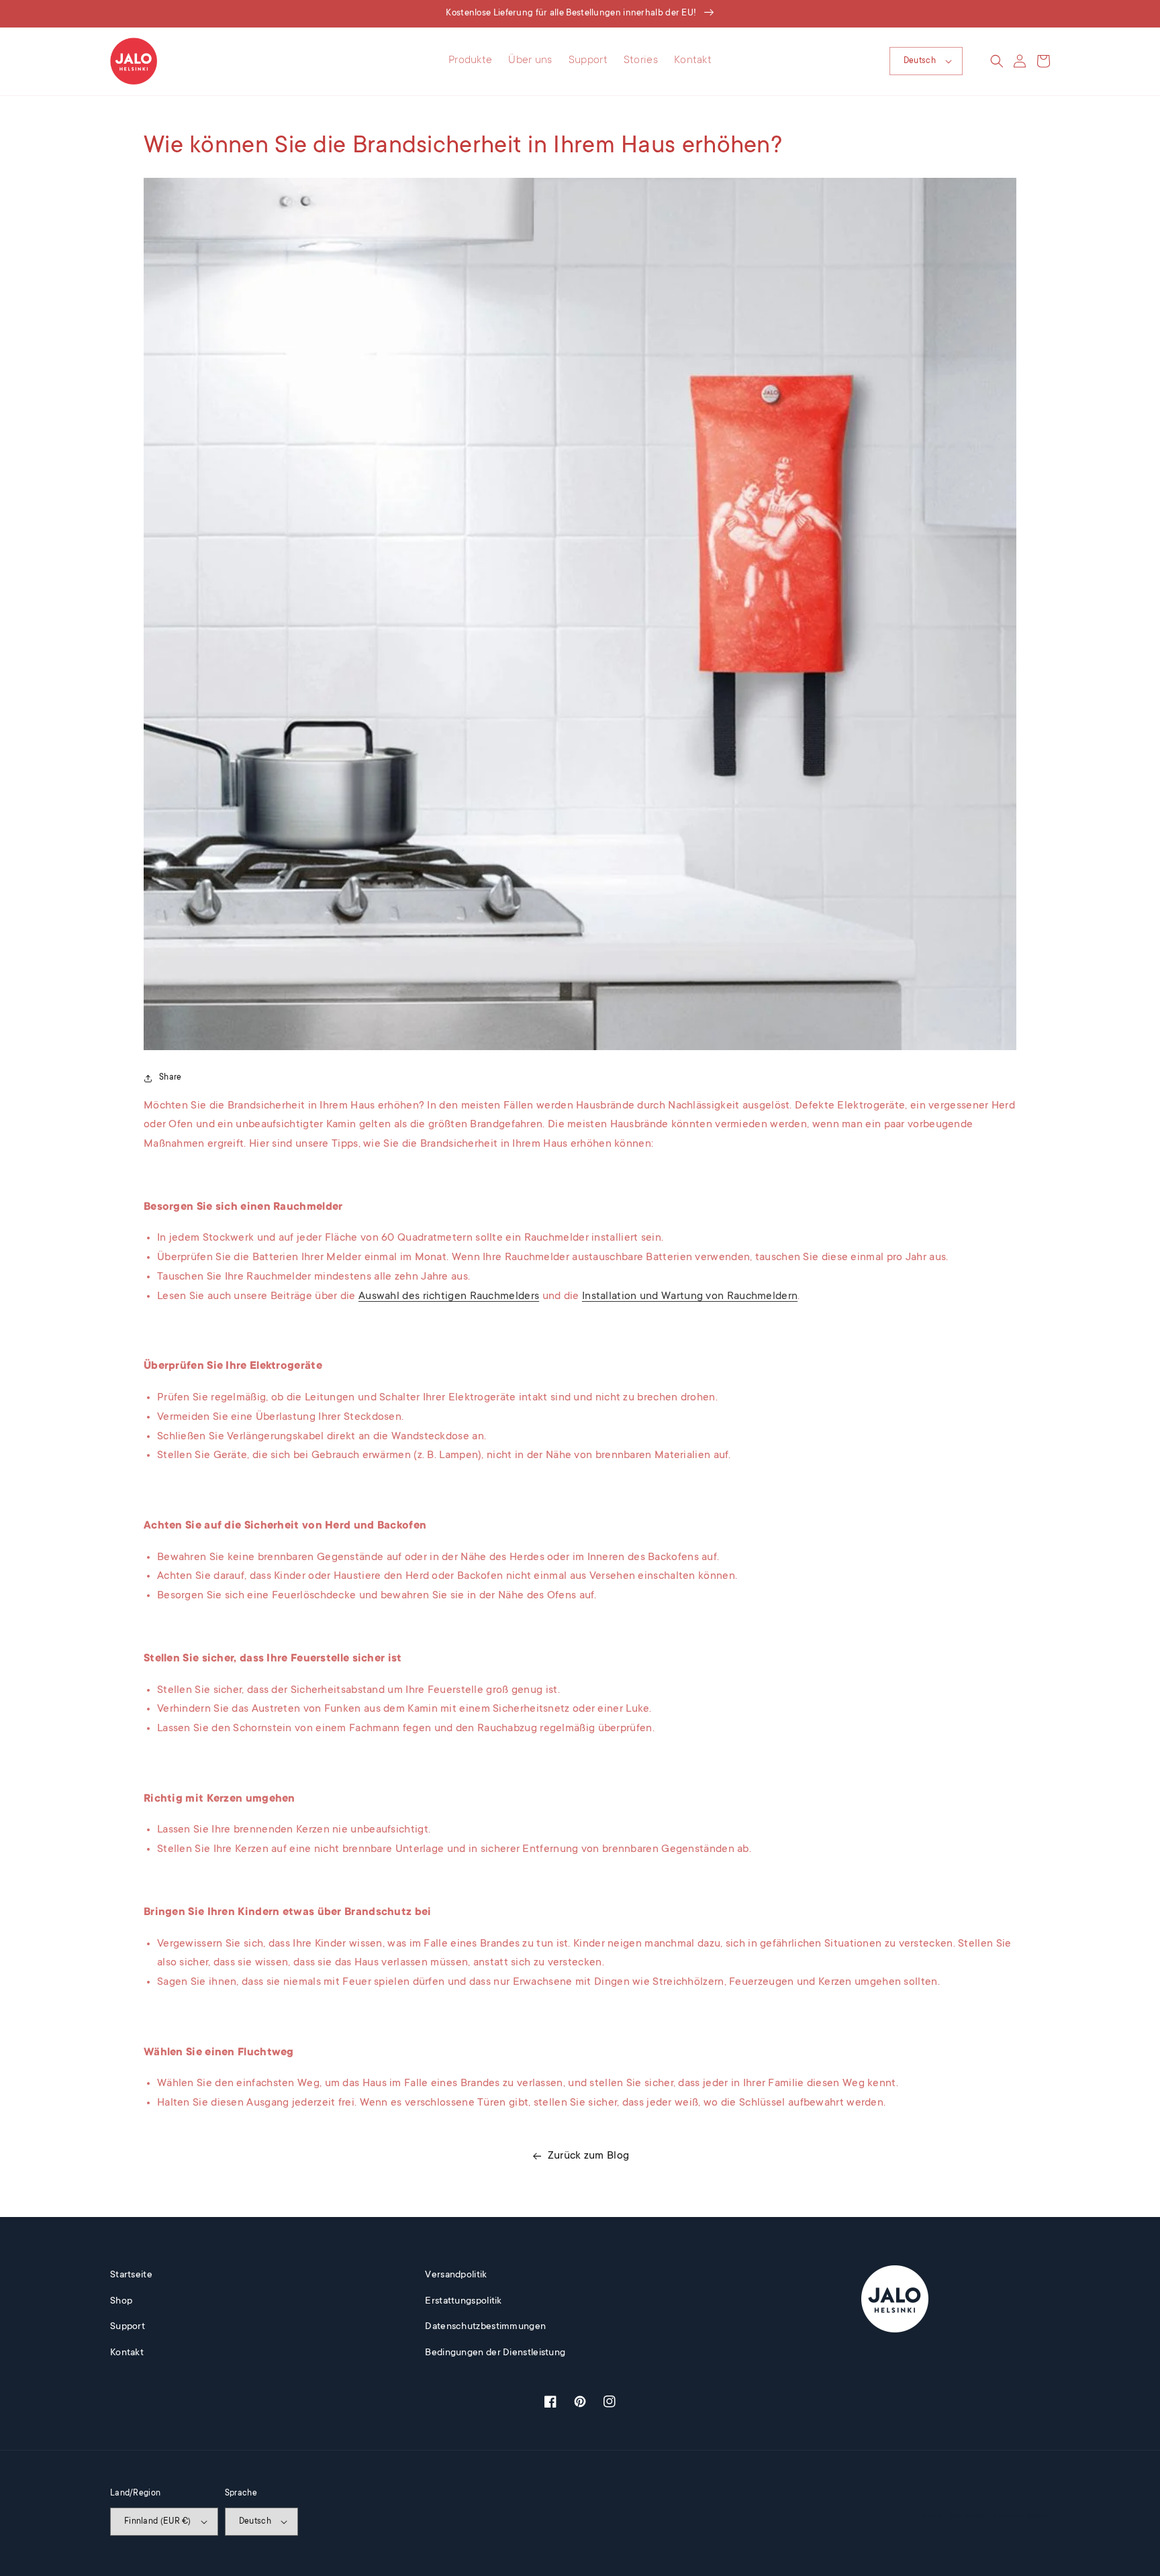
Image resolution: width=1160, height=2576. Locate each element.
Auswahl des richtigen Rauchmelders (449, 1296)
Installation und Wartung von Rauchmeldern (690, 1296)
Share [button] (171, 1078)
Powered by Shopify (1019, 2516)
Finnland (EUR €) (158, 2522)
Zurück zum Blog (589, 2156)
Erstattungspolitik (463, 2302)
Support (128, 2327)
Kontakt (127, 2353)
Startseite (131, 2275)
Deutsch (920, 61)
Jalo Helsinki (967, 2516)
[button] (997, 61)
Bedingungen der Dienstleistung (495, 2353)
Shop (121, 2302)
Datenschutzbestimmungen (485, 2327)
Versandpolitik (456, 2275)
